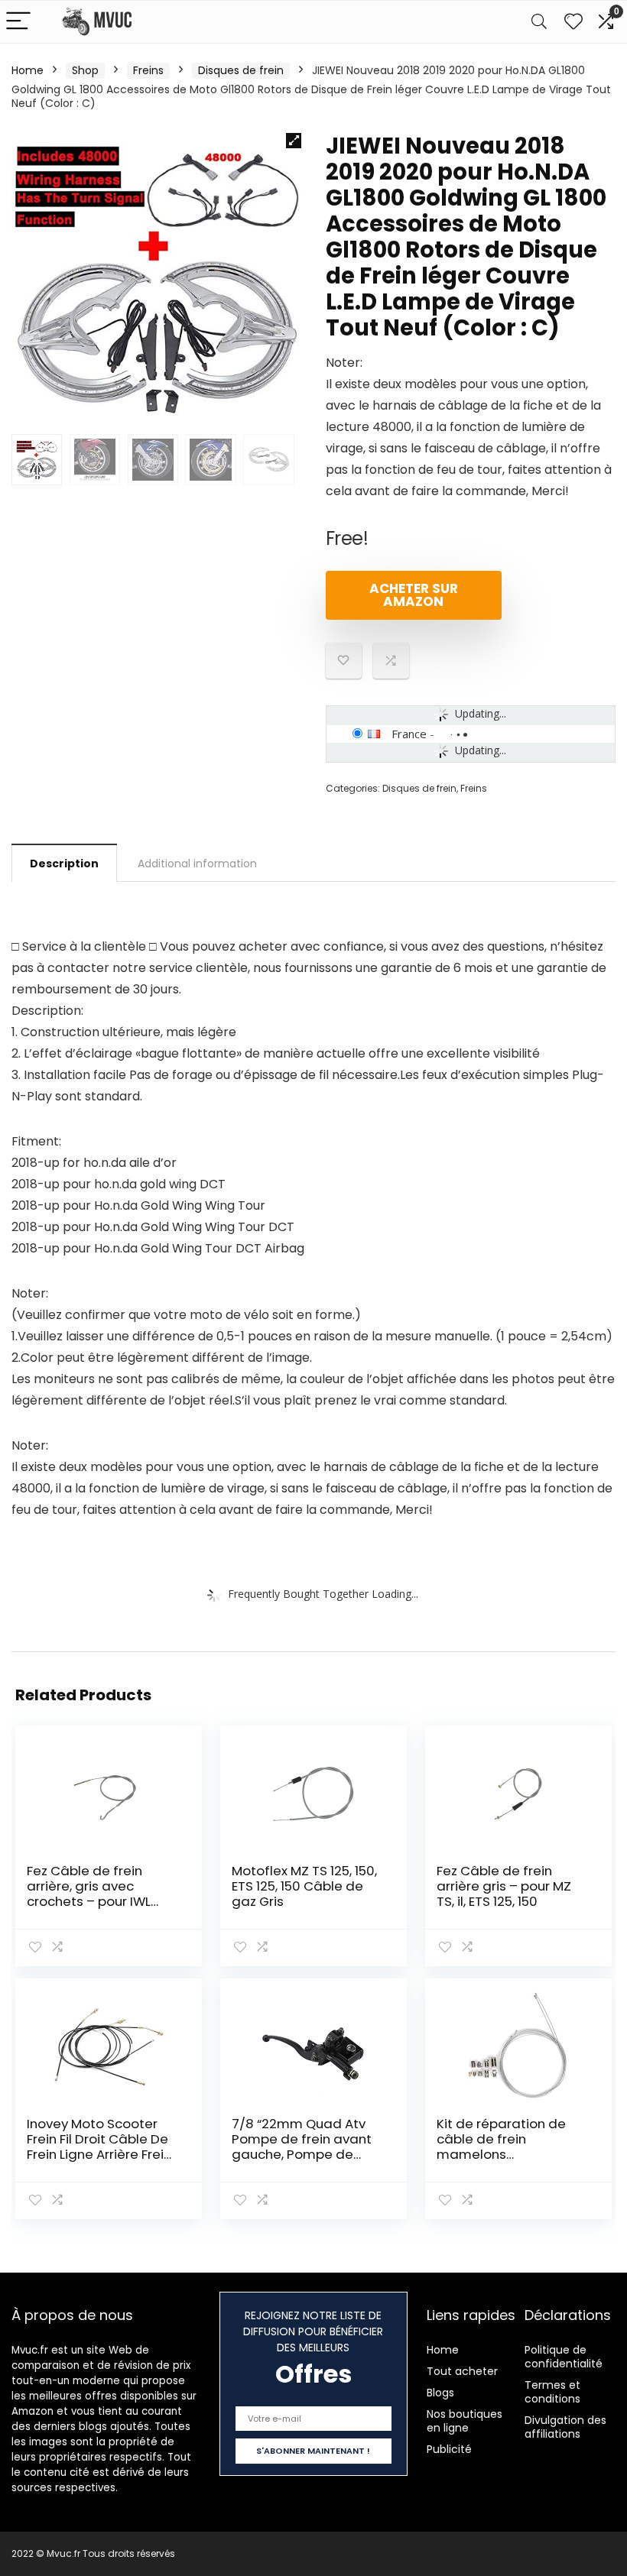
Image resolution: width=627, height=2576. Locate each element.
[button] (294, 141)
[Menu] (18, 22)
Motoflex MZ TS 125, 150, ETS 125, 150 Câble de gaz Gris (304, 1886)
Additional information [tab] (197, 864)
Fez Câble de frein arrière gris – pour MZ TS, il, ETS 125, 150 (504, 1886)
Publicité (449, 2449)
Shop (85, 70)
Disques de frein (241, 70)
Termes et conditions (552, 2392)
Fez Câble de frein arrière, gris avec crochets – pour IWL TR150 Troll (89, 1894)
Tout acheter (462, 2371)
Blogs (440, 2393)
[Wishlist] (573, 22)
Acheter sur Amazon (414, 595)
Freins (148, 70)
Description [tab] (64, 864)
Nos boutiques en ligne (465, 2421)
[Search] (539, 22)
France (409, 734)
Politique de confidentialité (564, 2357)
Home (28, 70)
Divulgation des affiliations (565, 2427)
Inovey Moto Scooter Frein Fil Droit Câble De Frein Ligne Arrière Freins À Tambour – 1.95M (102, 2147)
